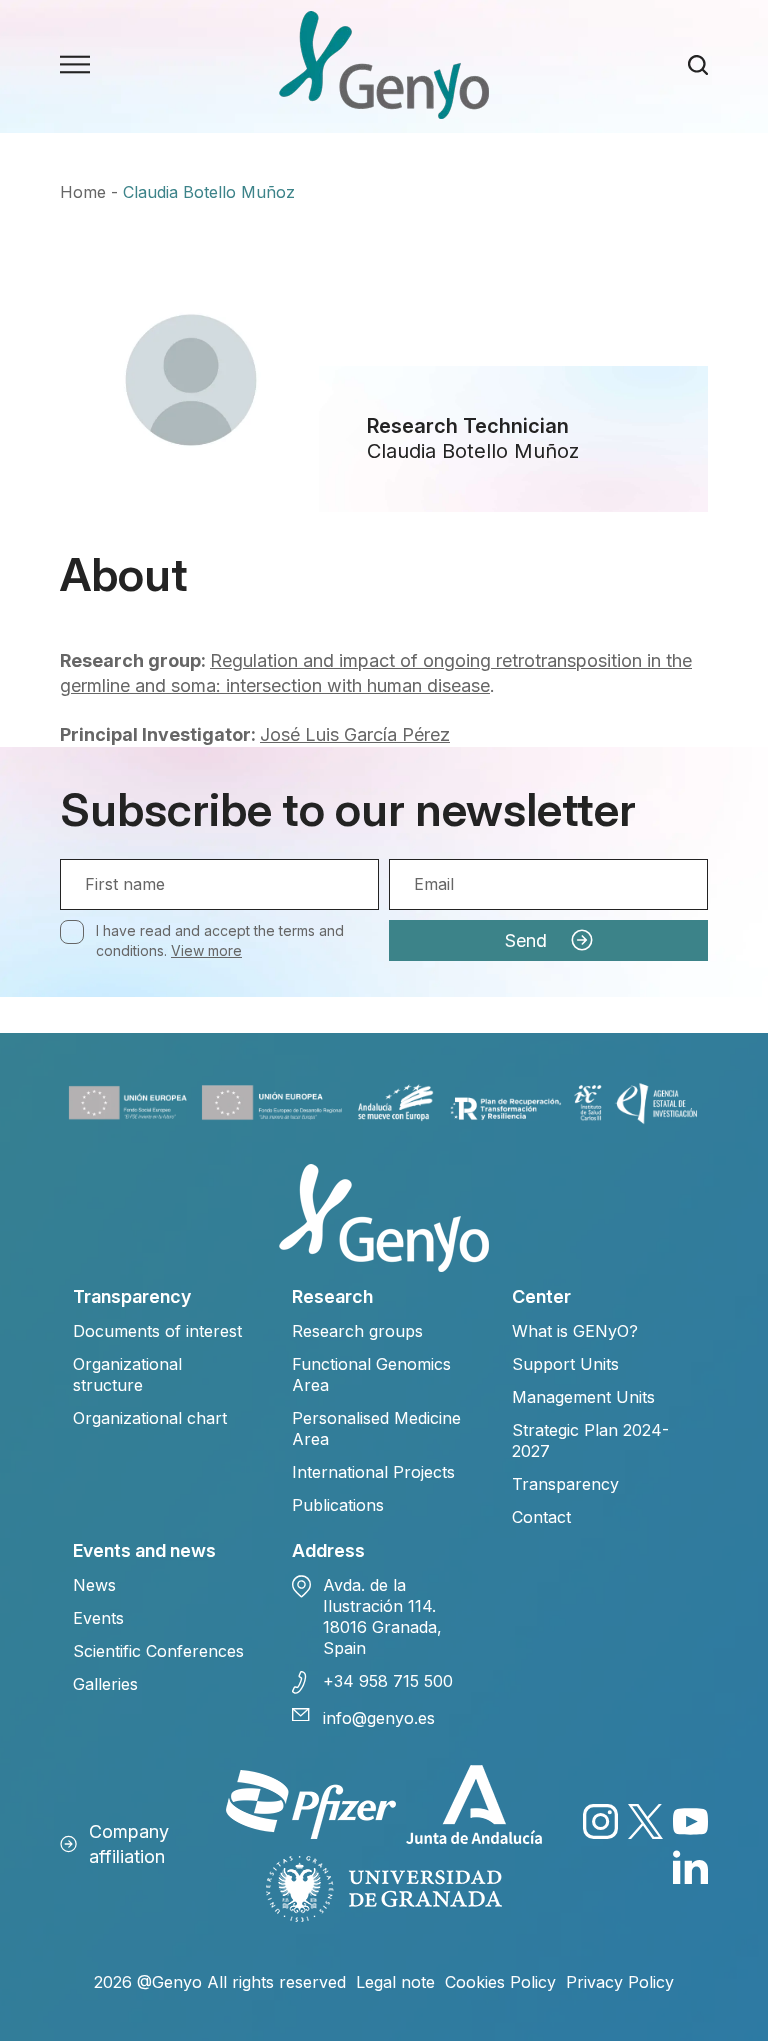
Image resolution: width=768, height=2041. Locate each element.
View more (206, 950)
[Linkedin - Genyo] (690, 1866)
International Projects (373, 1472)
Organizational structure (127, 1374)
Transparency (565, 1484)
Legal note (395, 1982)
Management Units (583, 1397)
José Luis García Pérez (355, 734)
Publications (338, 1505)
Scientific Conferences (158, 1651)
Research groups (357, 1331)
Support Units (565, 1364)
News (94, 1585)
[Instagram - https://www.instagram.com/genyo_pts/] (600, 1821)
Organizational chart (150, 1418)
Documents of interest (157, 1331)
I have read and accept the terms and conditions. (220, 940)
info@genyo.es (379, 1718)
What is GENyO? (575, 1331)
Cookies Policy (500, 1982)
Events (98, 1618)
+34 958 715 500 (388, 1681)
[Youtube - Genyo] (690, 1821)
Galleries (105, 1684)
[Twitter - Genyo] (645, 1821)
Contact (541, 1517)
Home (83, 192)
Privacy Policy (620, 1982)
